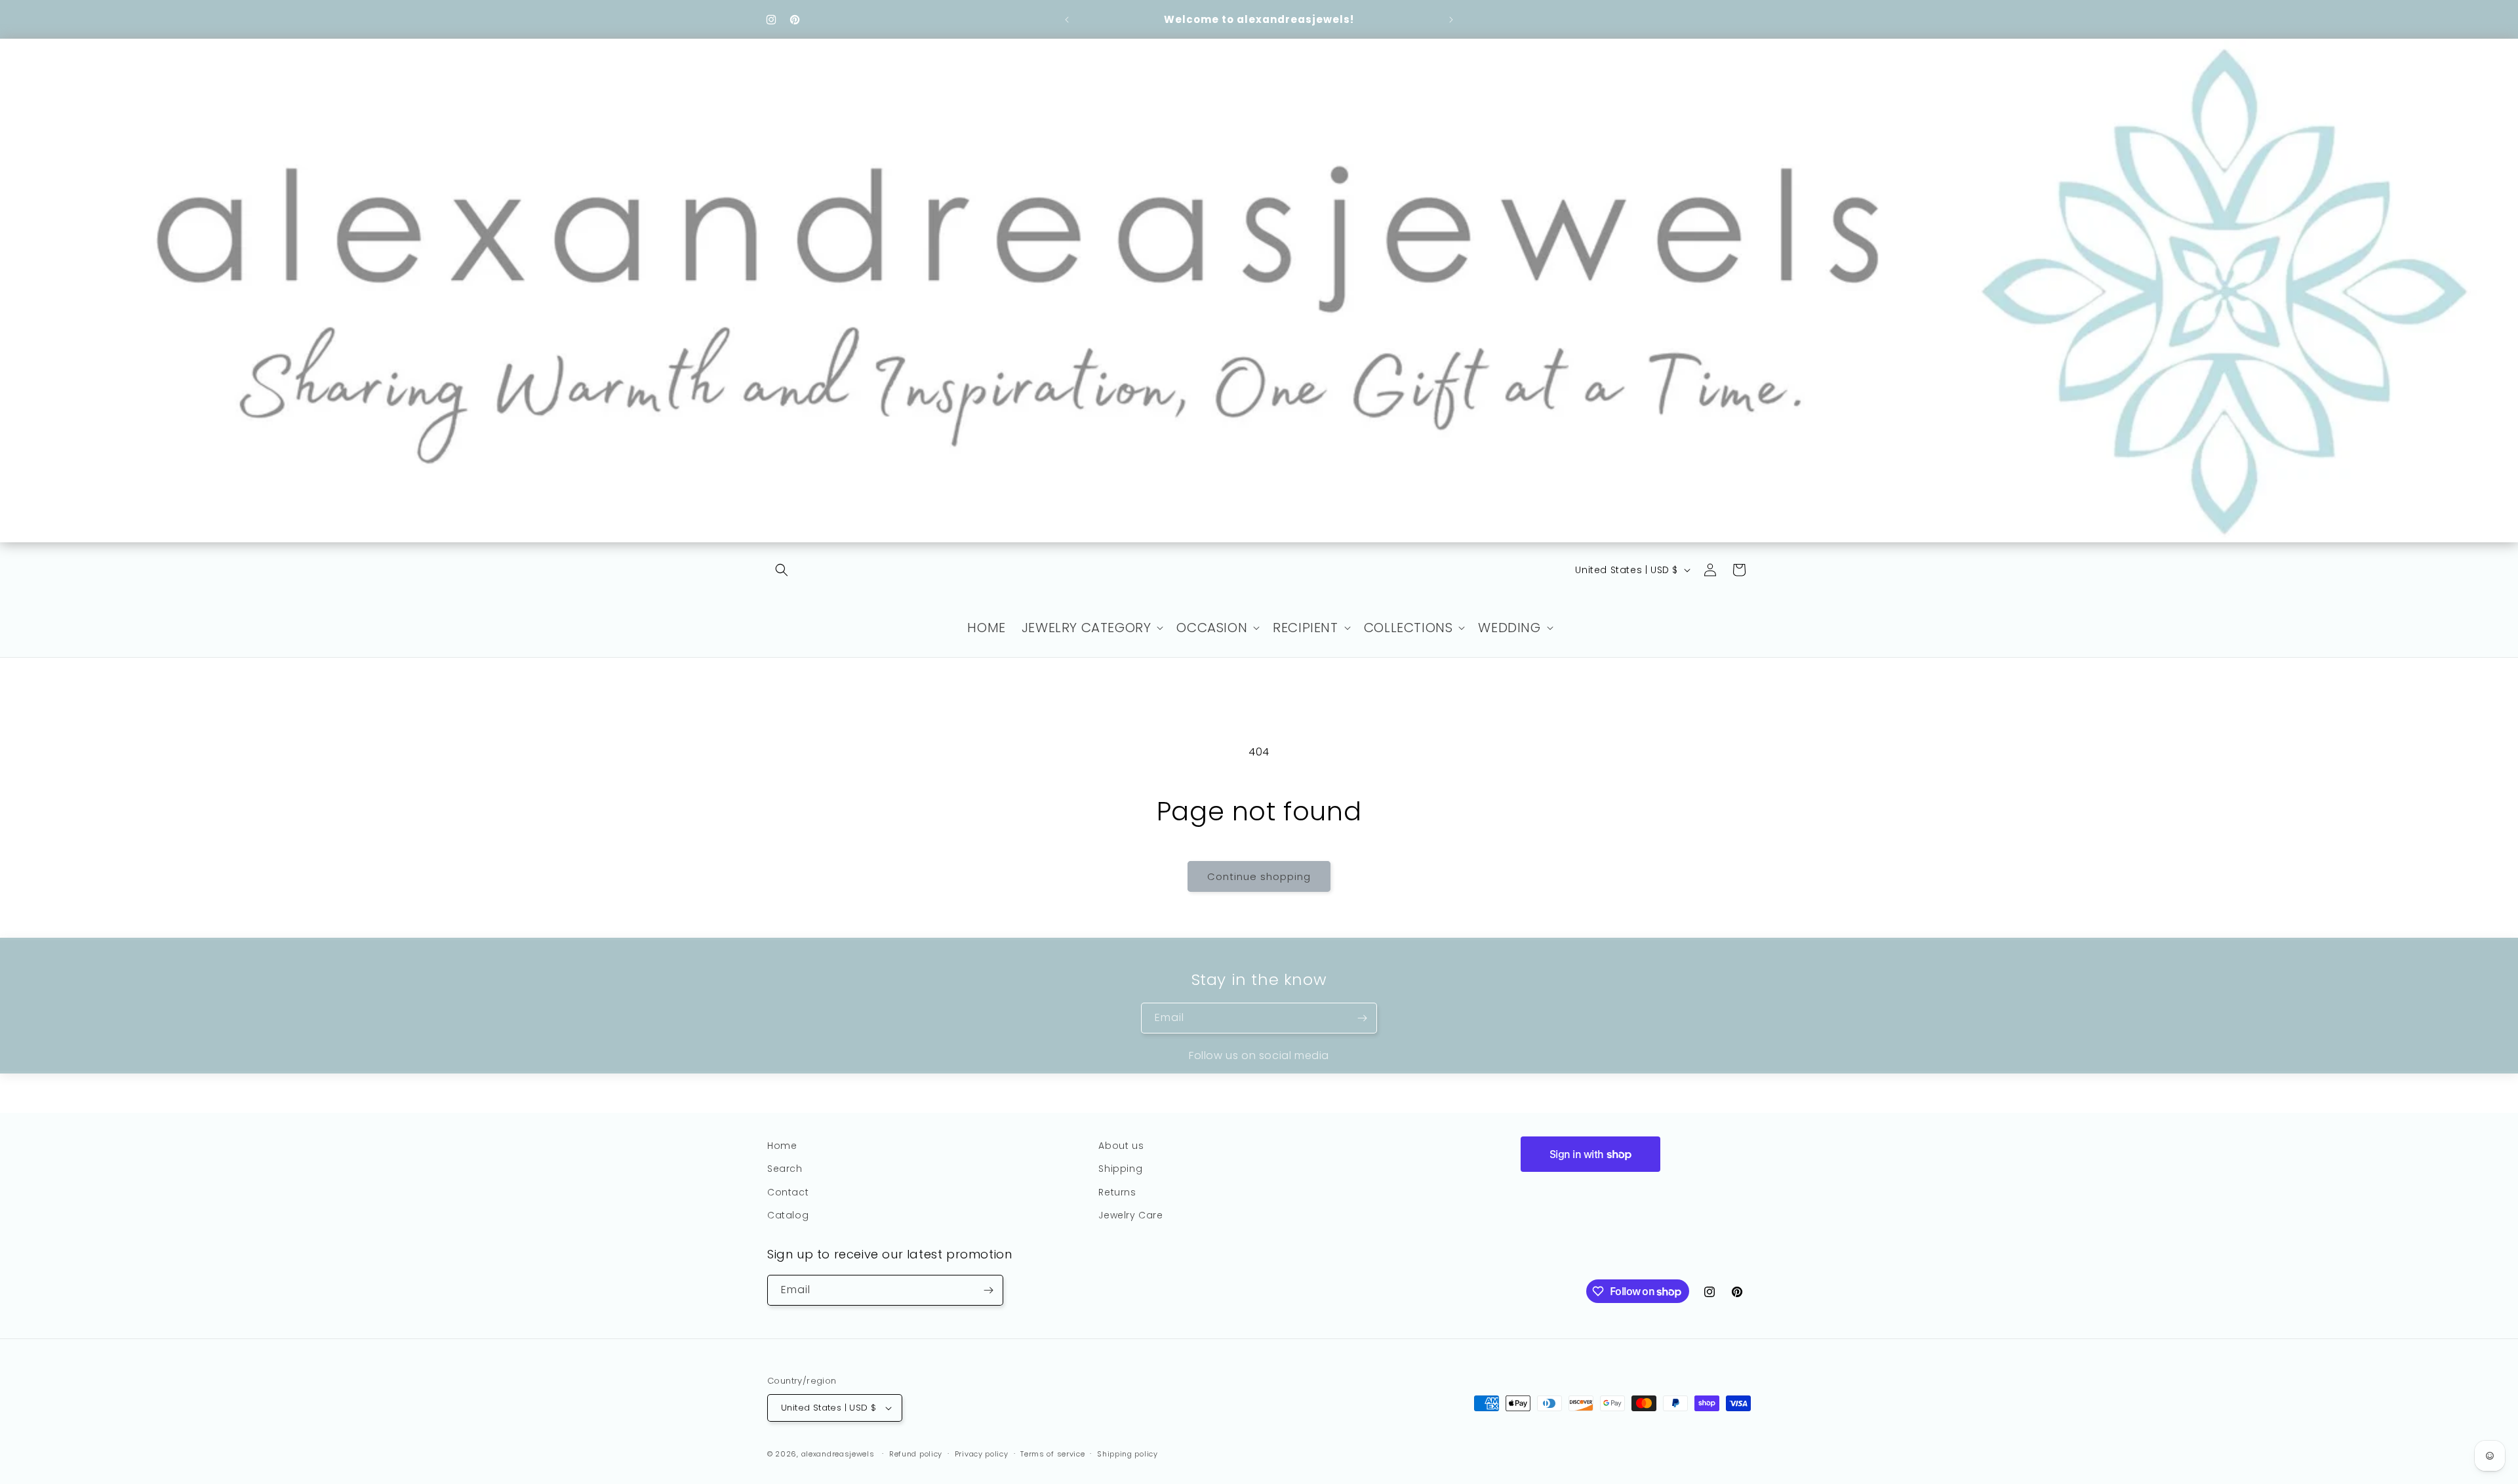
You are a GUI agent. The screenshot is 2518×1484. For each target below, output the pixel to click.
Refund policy (916, 1454)
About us (1121, 1146)
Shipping (1120, 1169)
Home (782, 1146)
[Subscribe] (1362, 1018)
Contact (788, 1192)
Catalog (788, 1215)
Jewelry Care (1130, 1215)
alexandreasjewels (838, 1454)
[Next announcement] (1451, 20)
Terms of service (1052, 1454)
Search (785, 1169)
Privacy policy (982, 1454)
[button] (782, 570)
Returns (1117, 1192)
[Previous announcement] (1067, 20)
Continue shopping (1259, 876)
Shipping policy (1128, 1454)
